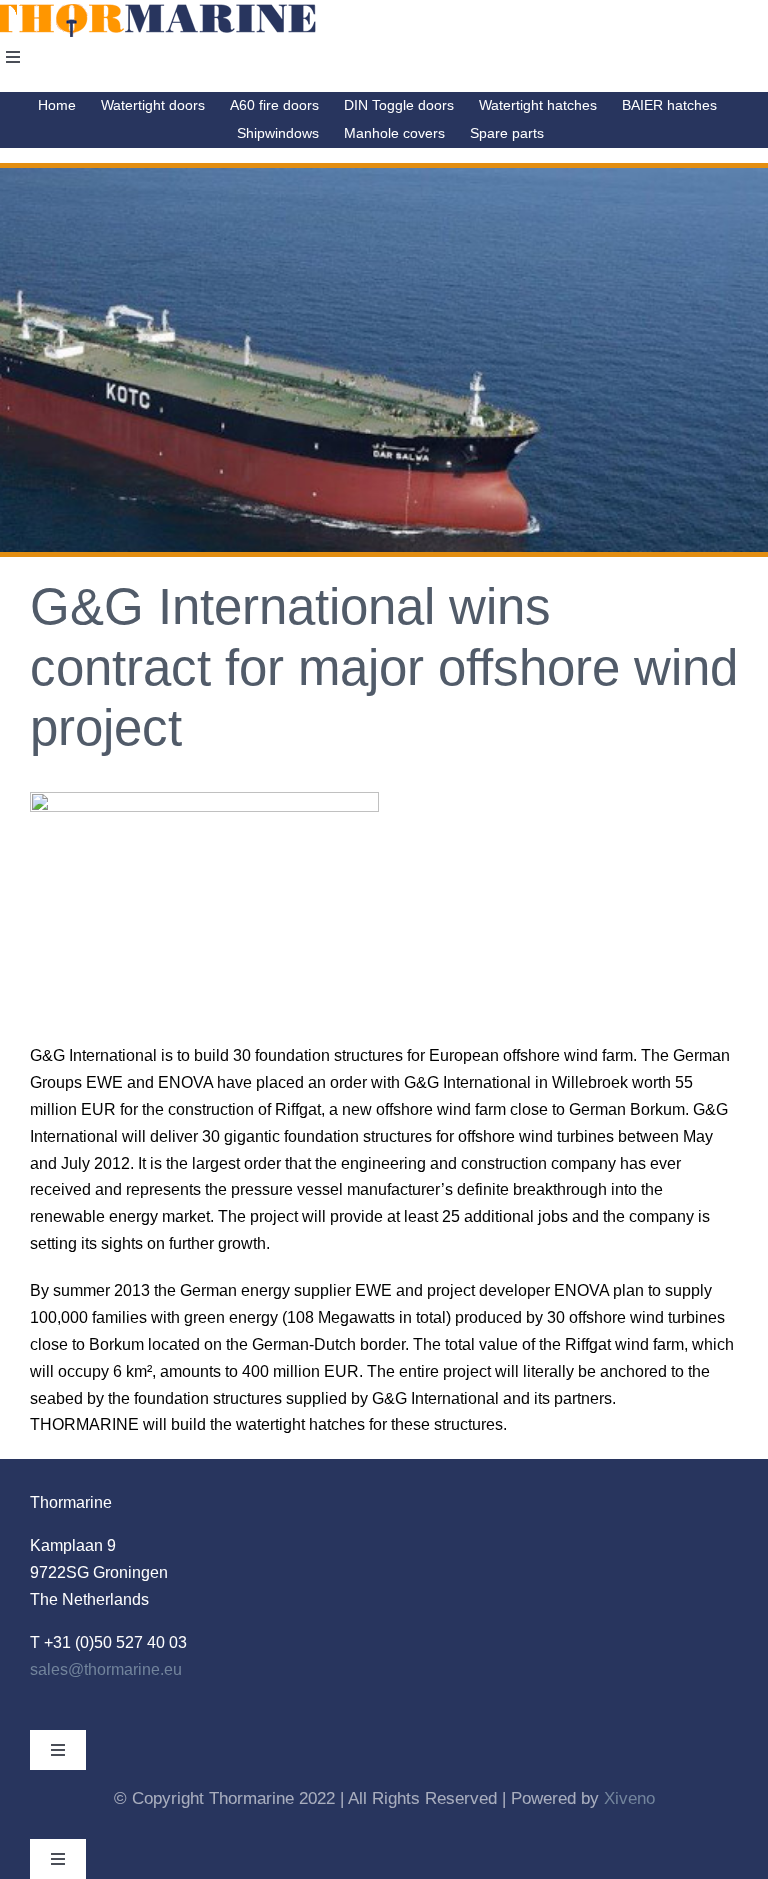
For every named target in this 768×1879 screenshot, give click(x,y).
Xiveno (629, 1798)
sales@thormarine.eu (106, 1669)
